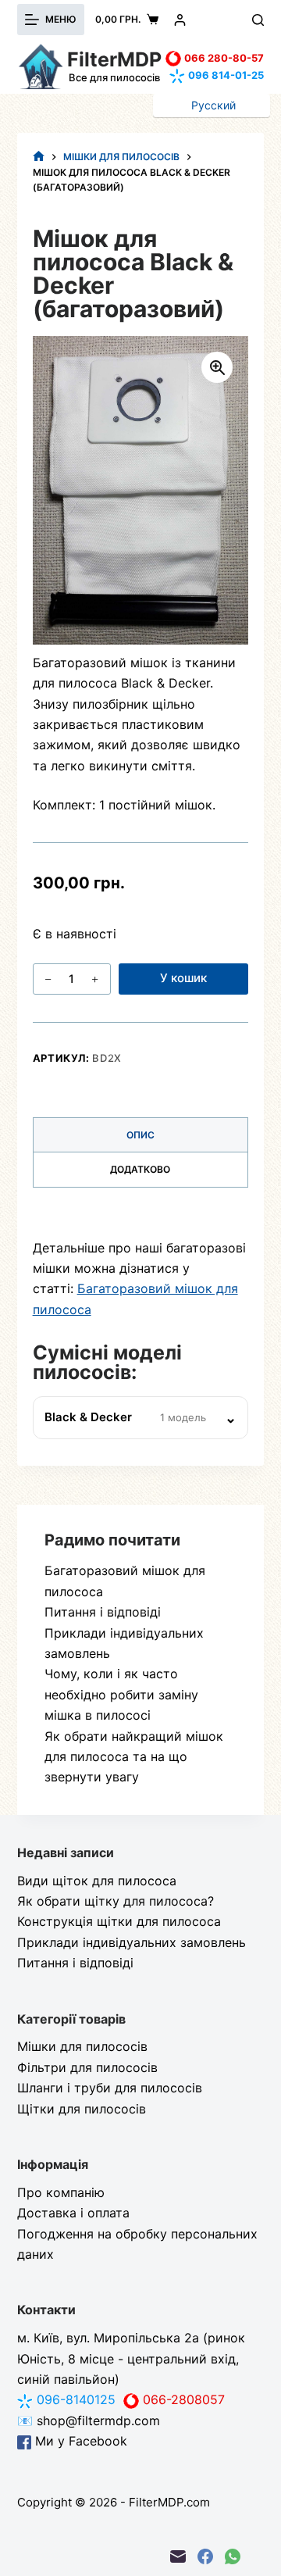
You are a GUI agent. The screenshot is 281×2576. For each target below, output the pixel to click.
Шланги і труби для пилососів (110, 2088)
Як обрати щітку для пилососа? (116, 1901)
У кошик (183, 978)
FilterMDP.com (169, 2502)
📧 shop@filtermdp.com (89, 2421)
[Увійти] (180, 20)
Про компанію (61, 2192)
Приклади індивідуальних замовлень (132, 1942)
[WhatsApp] (233, 2556)
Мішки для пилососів (82, 2046)
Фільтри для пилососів (87, 2067)
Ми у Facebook (79, 2441)
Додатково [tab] (140, 1169)
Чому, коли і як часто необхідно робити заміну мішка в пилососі (121, 1694)
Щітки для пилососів (82, 2109)
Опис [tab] (140, 1135)
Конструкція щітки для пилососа (119, 1921)
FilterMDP (114, 59)
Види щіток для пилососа (97, 1881)
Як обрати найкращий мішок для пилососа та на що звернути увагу (134, 1757)
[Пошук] (258, 20)
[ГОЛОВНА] (39, 157)
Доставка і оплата (73, 2213)
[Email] (178, 2556)
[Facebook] (205, 2556)
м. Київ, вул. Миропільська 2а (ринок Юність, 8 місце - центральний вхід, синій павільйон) (131, 2358)
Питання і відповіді (103, 1612)
